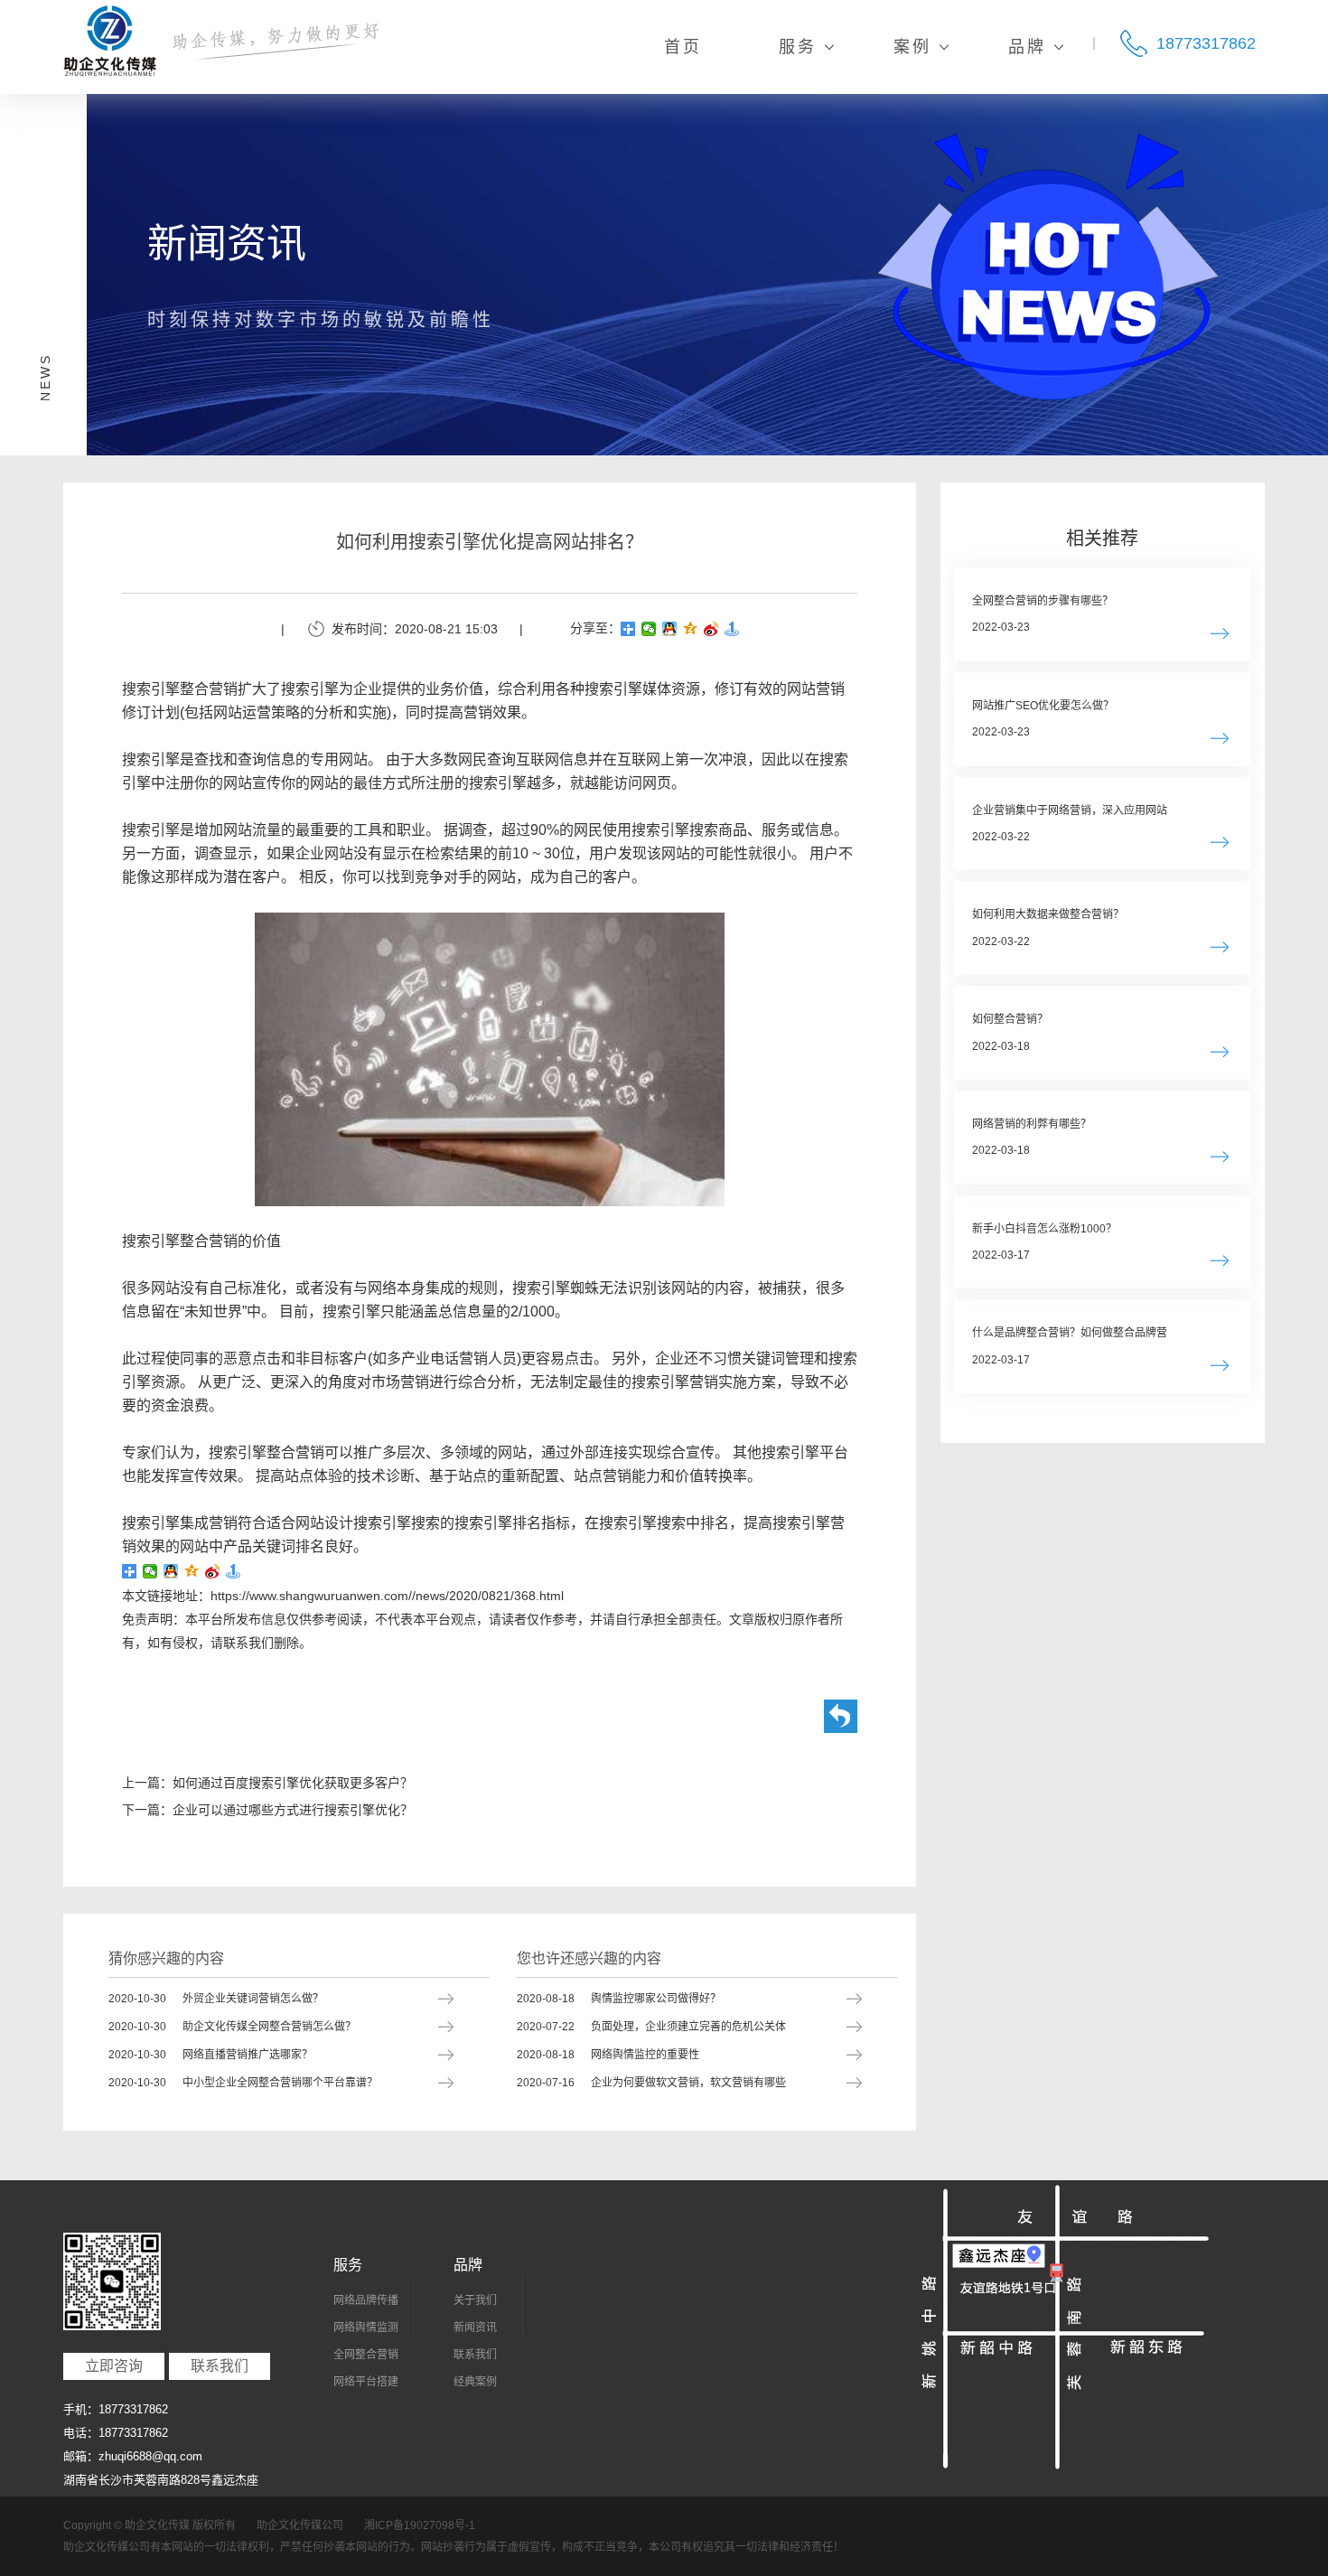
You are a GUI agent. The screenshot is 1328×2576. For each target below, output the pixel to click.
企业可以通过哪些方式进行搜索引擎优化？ (293, 1810)
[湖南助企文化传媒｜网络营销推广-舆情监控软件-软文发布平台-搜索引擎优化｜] (110, 41)
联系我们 (220, 2366)
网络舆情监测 (366, 2328)
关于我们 (475, 2300)
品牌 (468, 2265)
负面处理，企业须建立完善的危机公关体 (651, 2027)
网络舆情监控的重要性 (608, 2055)
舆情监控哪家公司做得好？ (619, 1999)
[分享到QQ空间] (691, 629)
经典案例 (475, 2382)
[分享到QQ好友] (670, 629)
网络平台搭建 (366, 2382)
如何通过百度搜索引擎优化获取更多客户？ (293, 1783)
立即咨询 (114, 2366)
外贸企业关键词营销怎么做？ (216, 1999)
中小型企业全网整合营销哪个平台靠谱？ (243, 2083)
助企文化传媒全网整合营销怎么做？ (232, 2027)
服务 (348, 2265)
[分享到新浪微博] (711, 629)
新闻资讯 (475, 2328)
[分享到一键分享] (732, 629)
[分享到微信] (649, 629)
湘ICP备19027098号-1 (420, 2525)
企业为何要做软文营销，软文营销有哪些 (651, 2083)
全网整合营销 (366, 2355)
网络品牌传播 (366, 2300)
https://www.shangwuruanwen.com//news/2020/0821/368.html (387, 1596)
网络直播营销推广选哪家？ (210, 2055)
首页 (683, 47)
